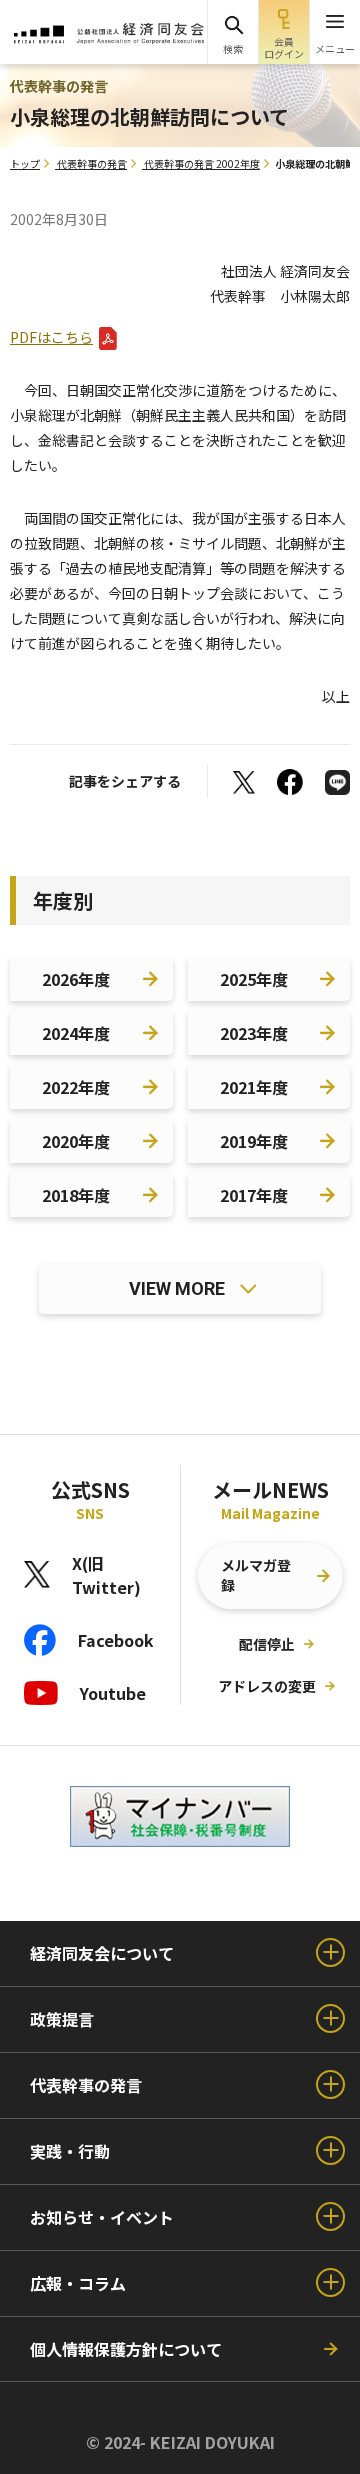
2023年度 (254, 1033)
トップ (25, 163)
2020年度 (76, 1141)
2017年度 (254, 1195)
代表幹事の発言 (92, 163)
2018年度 (76, 1195)
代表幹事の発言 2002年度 (202, 163)
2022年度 (76, 1087)
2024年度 (76, 1033)
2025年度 (254, 979)
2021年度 (254, 1087)
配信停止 (267, 1644)
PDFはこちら (51, 337)
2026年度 (76, 979)
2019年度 (254, 1141)
